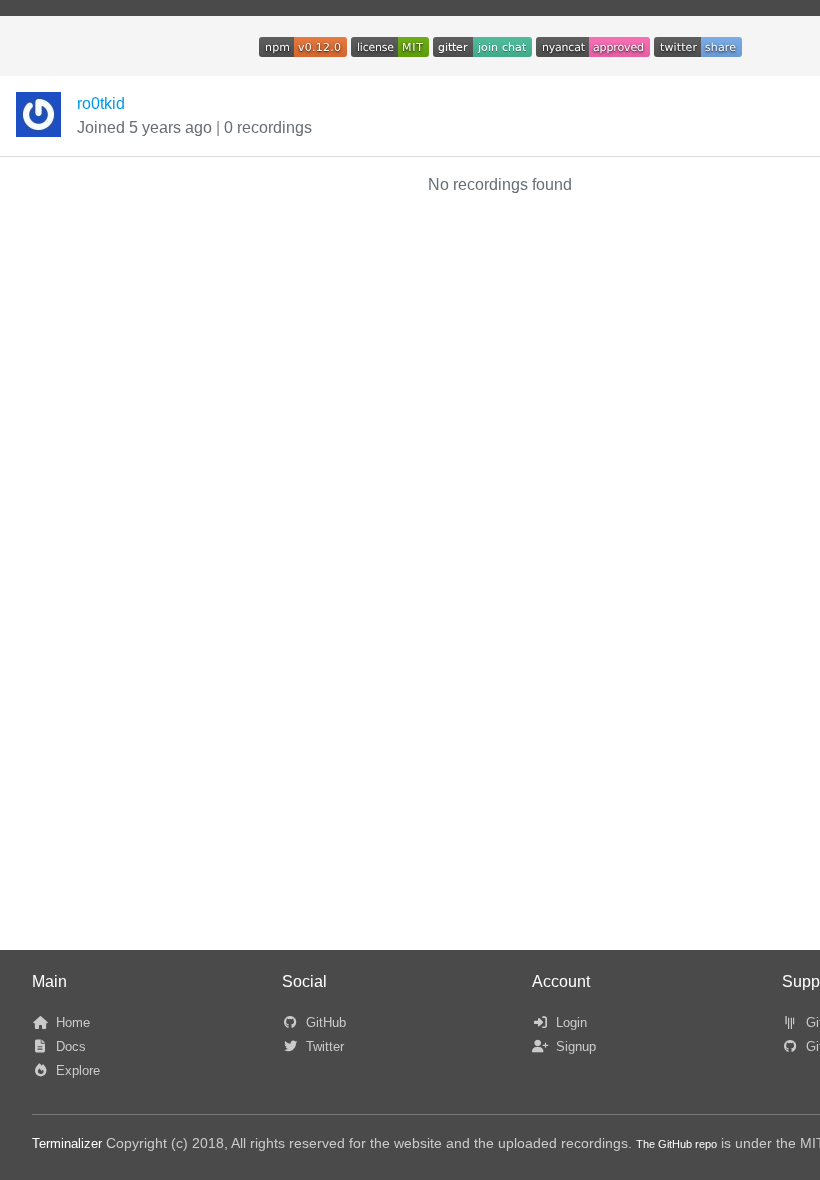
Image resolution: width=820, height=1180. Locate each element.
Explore (76, 1070)
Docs (69, 1046)
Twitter (323, 1046)
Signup (574, 1046)
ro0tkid (101, 103)
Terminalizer (67, 1143)
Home (71, 1022)
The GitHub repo (676, 1144)
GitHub (324, 1022)
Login (569, 1022)
